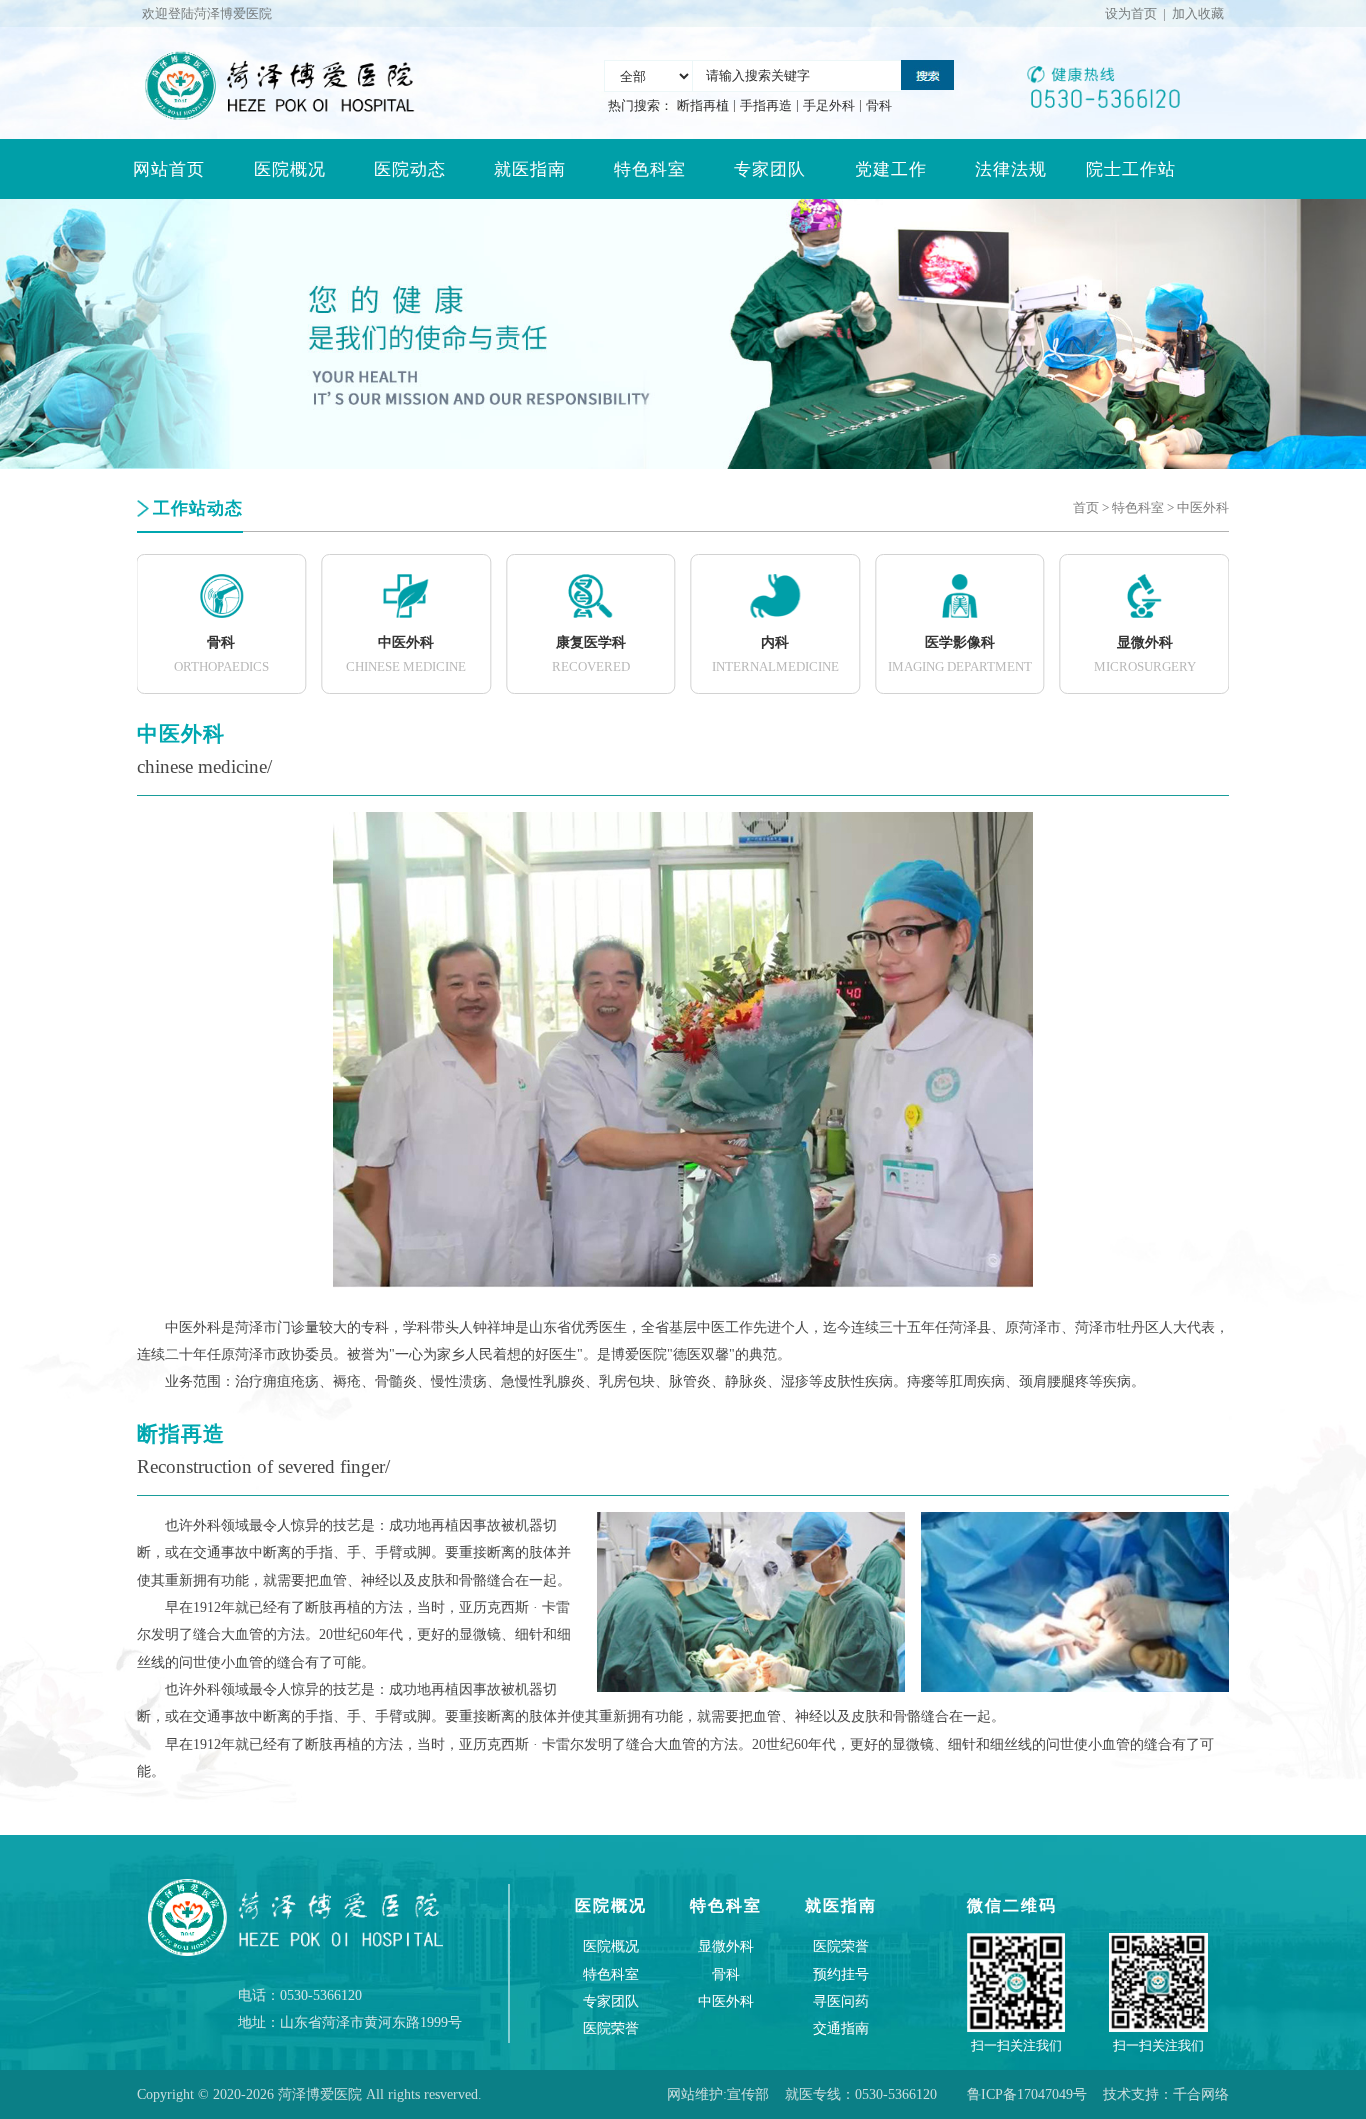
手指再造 (766, 105)
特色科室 (650, 169)
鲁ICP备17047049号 (1027, 2094)
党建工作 (891, 169)
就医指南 (530, 169)
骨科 (879, 105)
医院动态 (410, 169)
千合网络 (1201, 2094)
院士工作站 (1131, 169)
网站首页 (169, 169)
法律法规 (1011, 169)
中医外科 (1203, 507)
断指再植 (703, 105)
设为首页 (1131, 13)
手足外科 (829, 105)
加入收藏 (1198, 13)
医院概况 (290, 169)
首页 (1086, 507)
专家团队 (770, 169)
